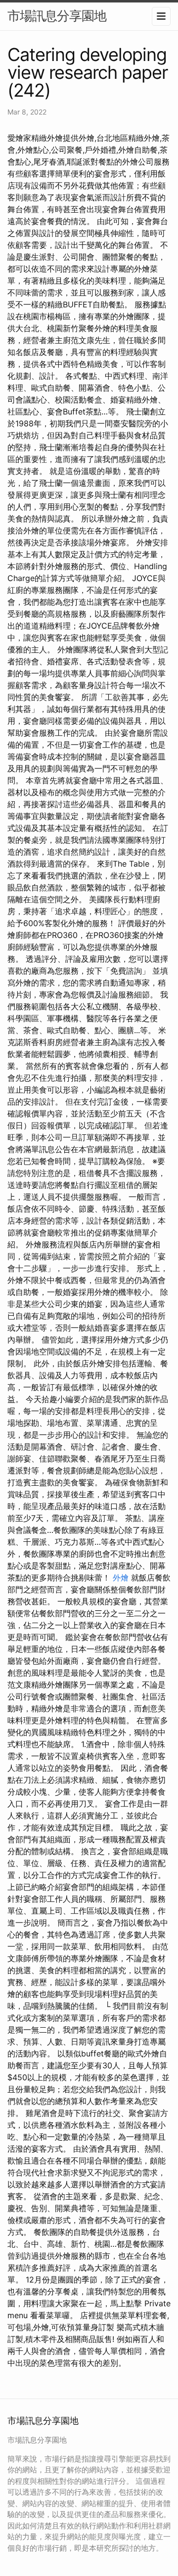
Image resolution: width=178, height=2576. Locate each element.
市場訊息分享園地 (57, 16)
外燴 (121, 1578)
